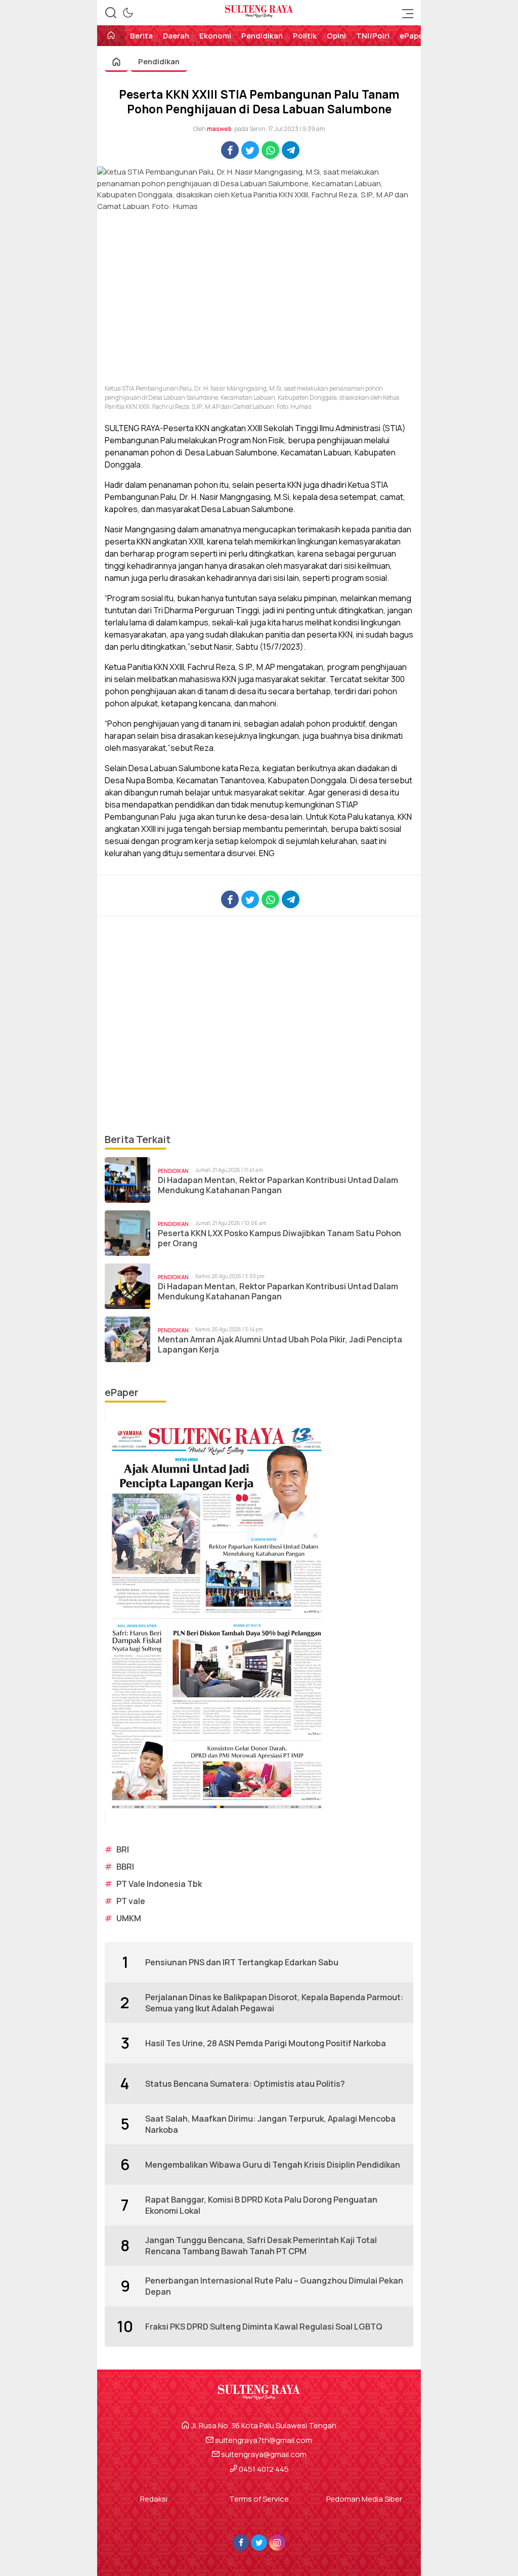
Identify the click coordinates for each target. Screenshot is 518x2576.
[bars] (405, 13)
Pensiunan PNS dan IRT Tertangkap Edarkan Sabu (242, 1962)
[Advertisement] (259, 1024)
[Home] (111, 36)
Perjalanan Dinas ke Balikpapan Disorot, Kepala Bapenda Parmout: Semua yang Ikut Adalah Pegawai (274, 2003)
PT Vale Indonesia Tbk (159, 1884)
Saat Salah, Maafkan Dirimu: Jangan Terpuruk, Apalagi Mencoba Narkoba (270, 2124)
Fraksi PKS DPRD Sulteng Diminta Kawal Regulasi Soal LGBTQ (264, 2327)
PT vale (131, 1901)
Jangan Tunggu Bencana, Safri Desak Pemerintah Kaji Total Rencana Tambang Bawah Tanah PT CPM (261, 2246)
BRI (123, 1849)
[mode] (128, 13)
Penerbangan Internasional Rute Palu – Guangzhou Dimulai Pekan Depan (274, 2286)
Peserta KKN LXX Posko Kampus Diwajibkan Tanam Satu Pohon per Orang (279, 1239)
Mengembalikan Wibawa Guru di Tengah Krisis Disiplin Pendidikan (273, 2165)
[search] (111, 13)
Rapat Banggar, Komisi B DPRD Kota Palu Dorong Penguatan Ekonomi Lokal (261, 2205)
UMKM (129, 1918)
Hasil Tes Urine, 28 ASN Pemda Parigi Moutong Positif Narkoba (266, 2043)
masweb (219, 129)
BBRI (125, 1867)
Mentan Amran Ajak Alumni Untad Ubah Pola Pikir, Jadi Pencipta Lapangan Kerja (280, 1345)
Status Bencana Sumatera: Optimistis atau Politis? (245, 2084)
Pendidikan (159, 61)
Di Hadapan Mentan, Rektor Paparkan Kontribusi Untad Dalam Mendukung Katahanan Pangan (278, 1186)
